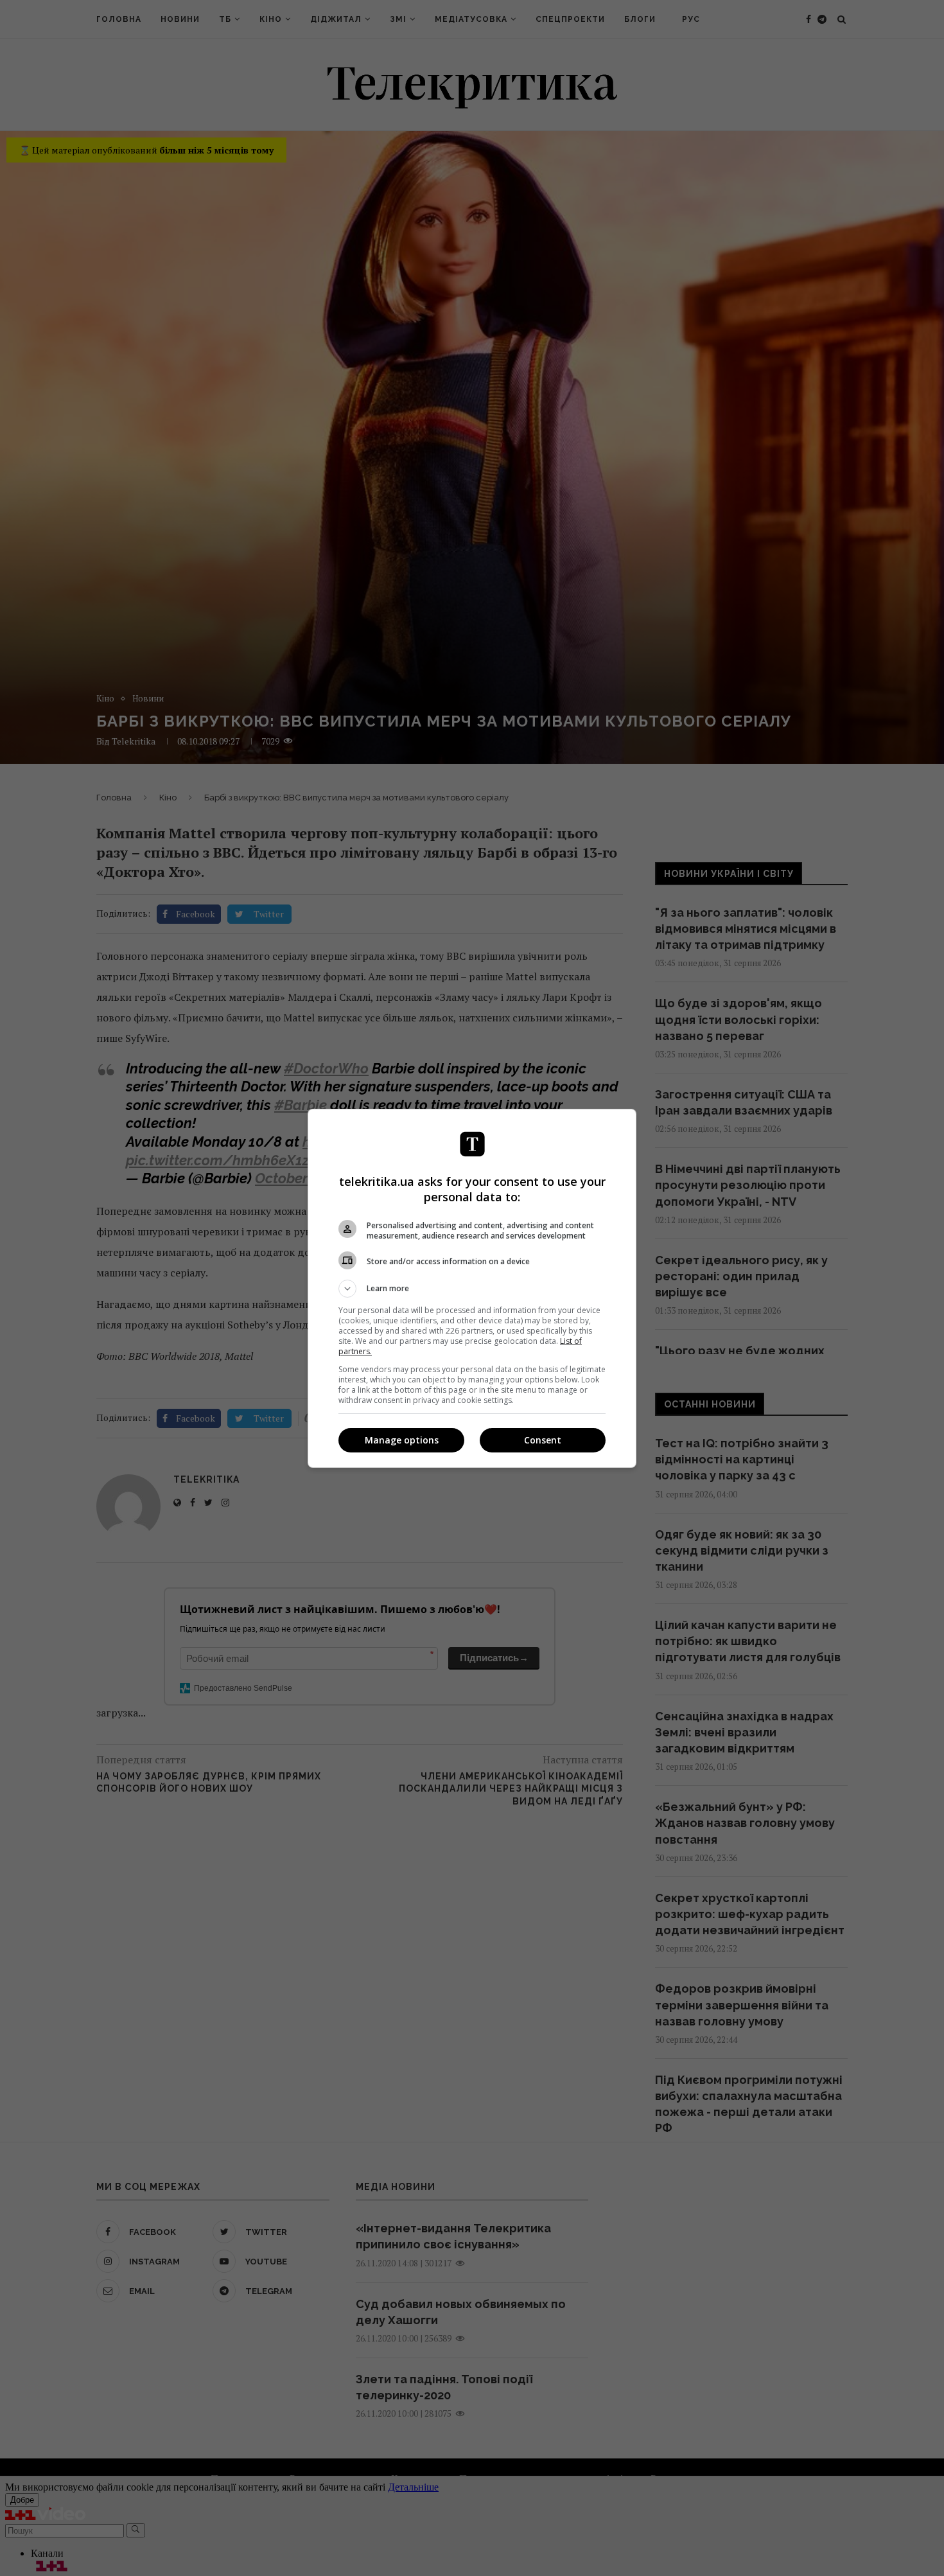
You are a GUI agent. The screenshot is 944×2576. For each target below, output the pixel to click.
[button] (472, 1289)
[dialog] (472, 1288)
